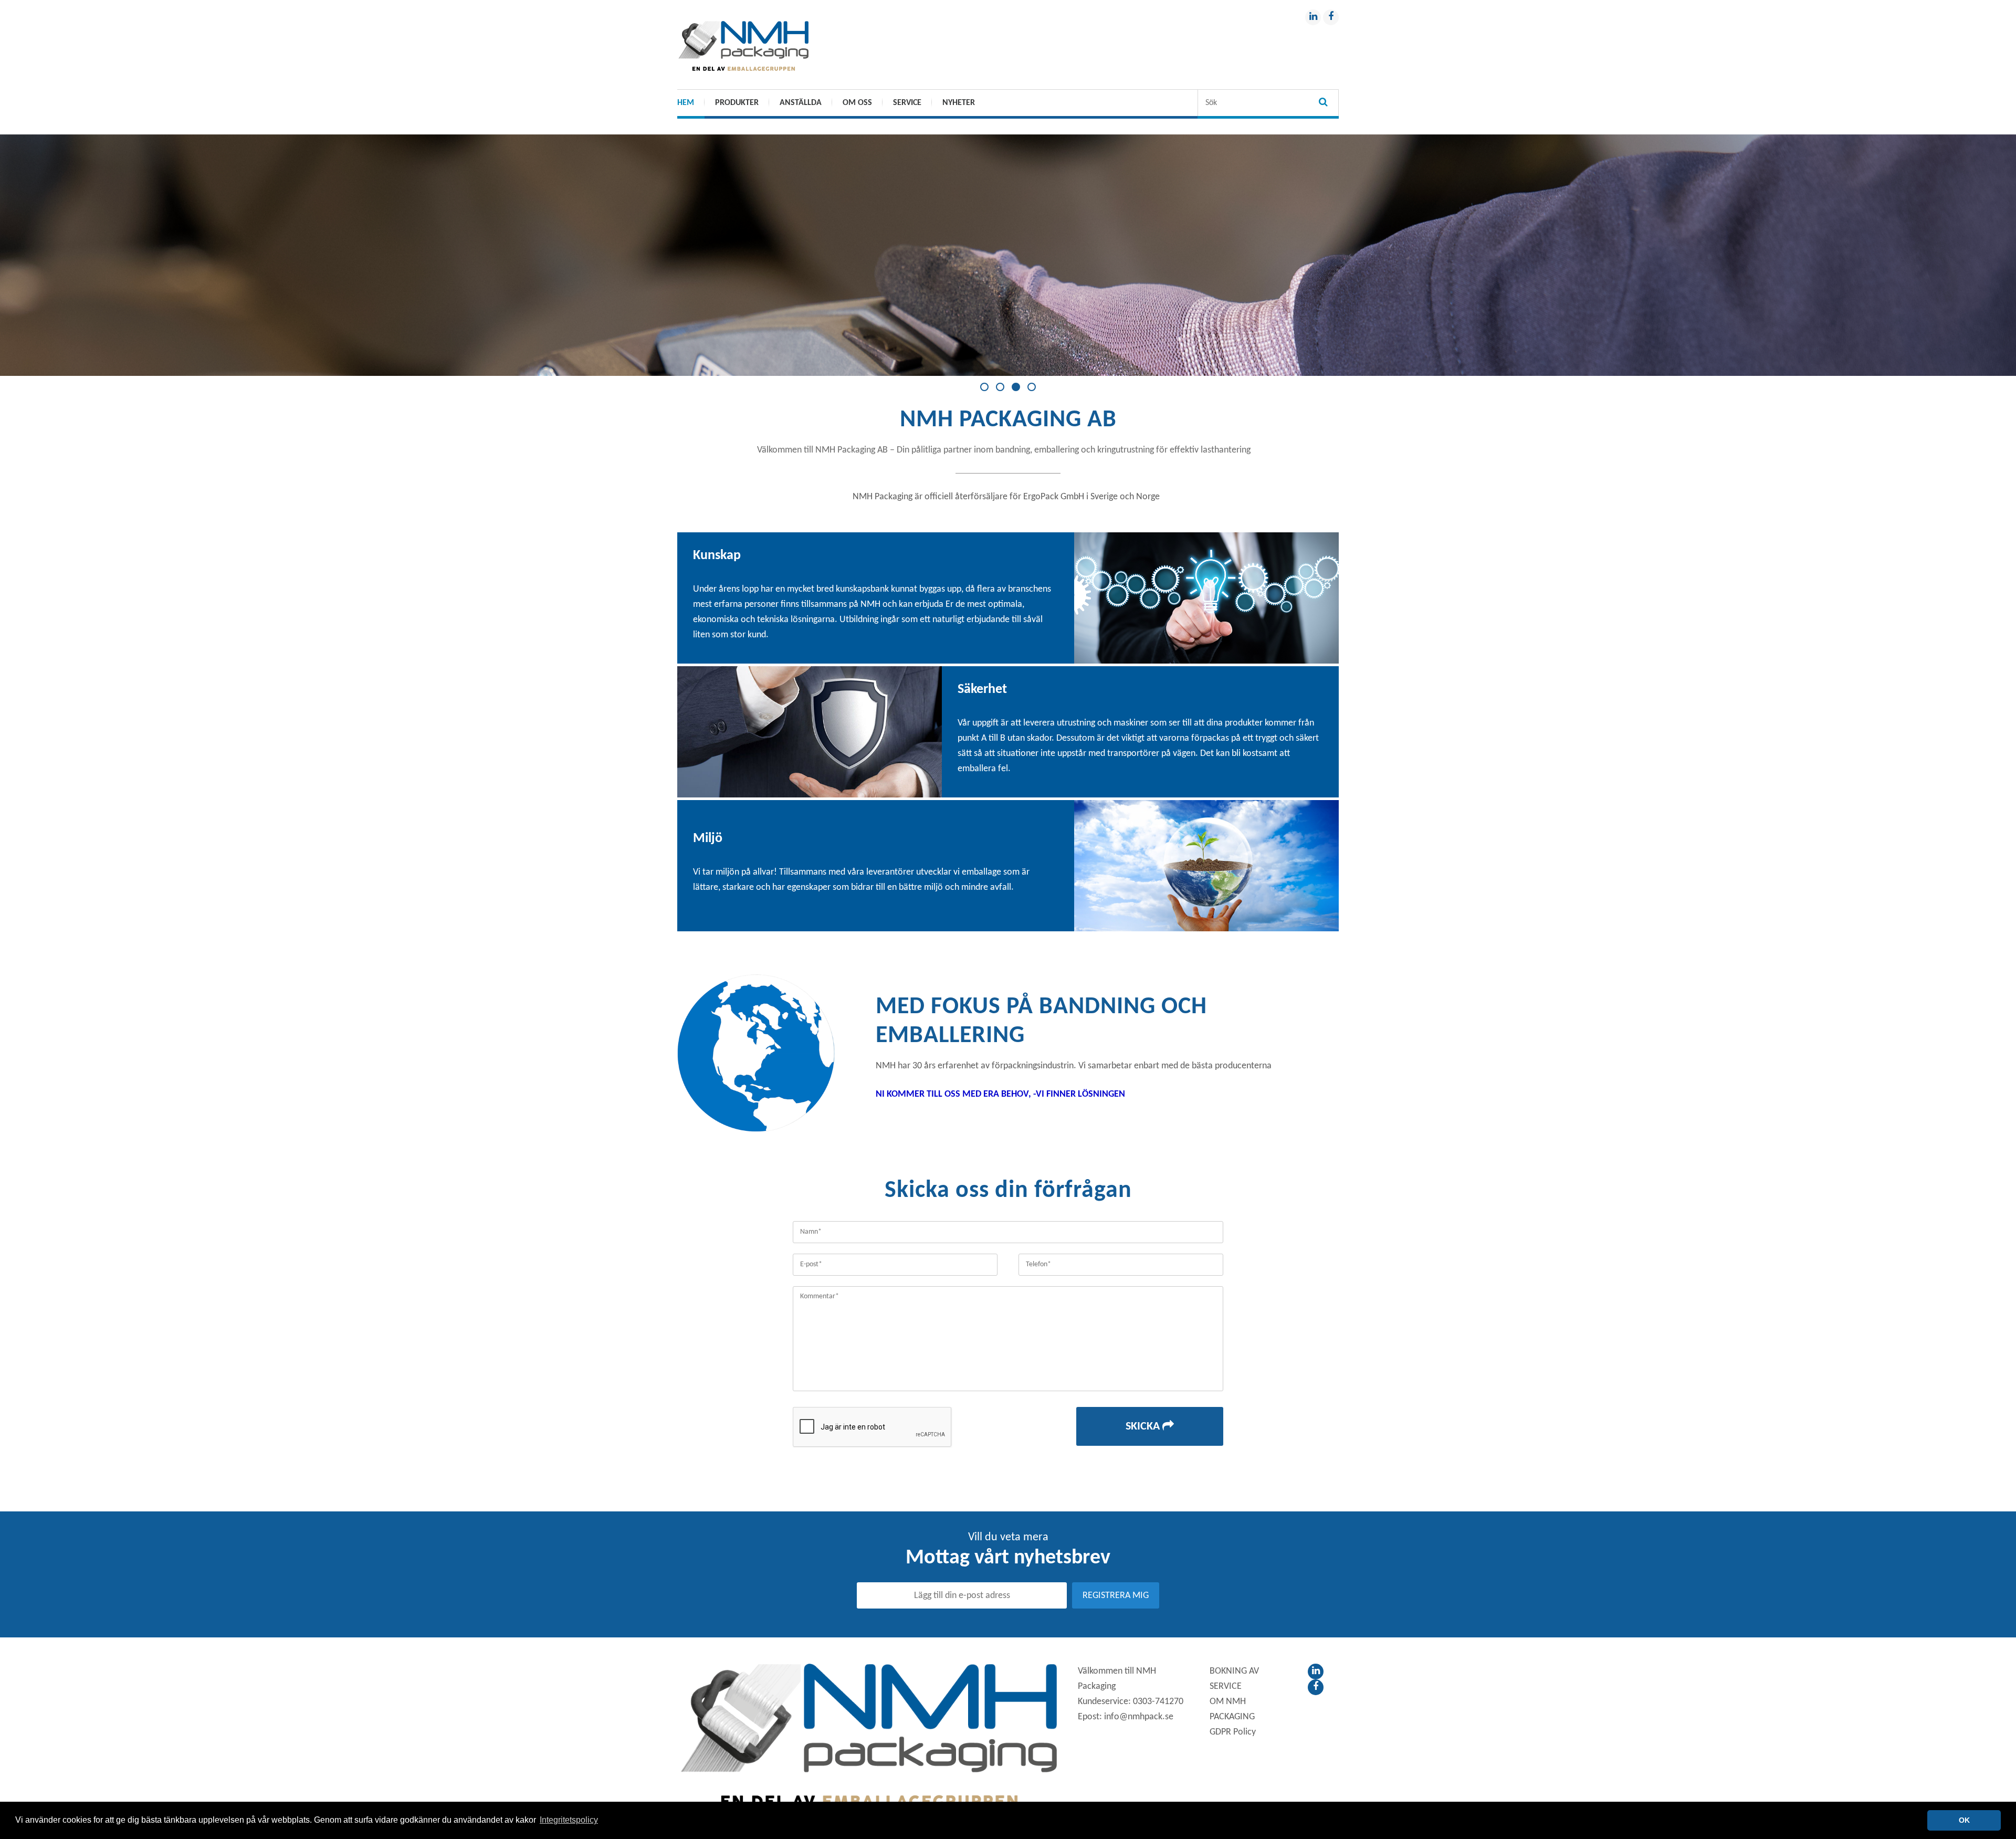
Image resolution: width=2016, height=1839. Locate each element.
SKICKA (1144, 1427)
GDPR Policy (1233, 1732)
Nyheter (959, 103)
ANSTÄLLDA (801, 103)
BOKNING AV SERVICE (1234, 1679)
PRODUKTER (737, 103)
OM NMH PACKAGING (1232, 1709)
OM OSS (857, 103)
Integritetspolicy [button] (569, 1820)
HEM (686, 103)
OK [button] (1964, 1820)
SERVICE (907, 103)
